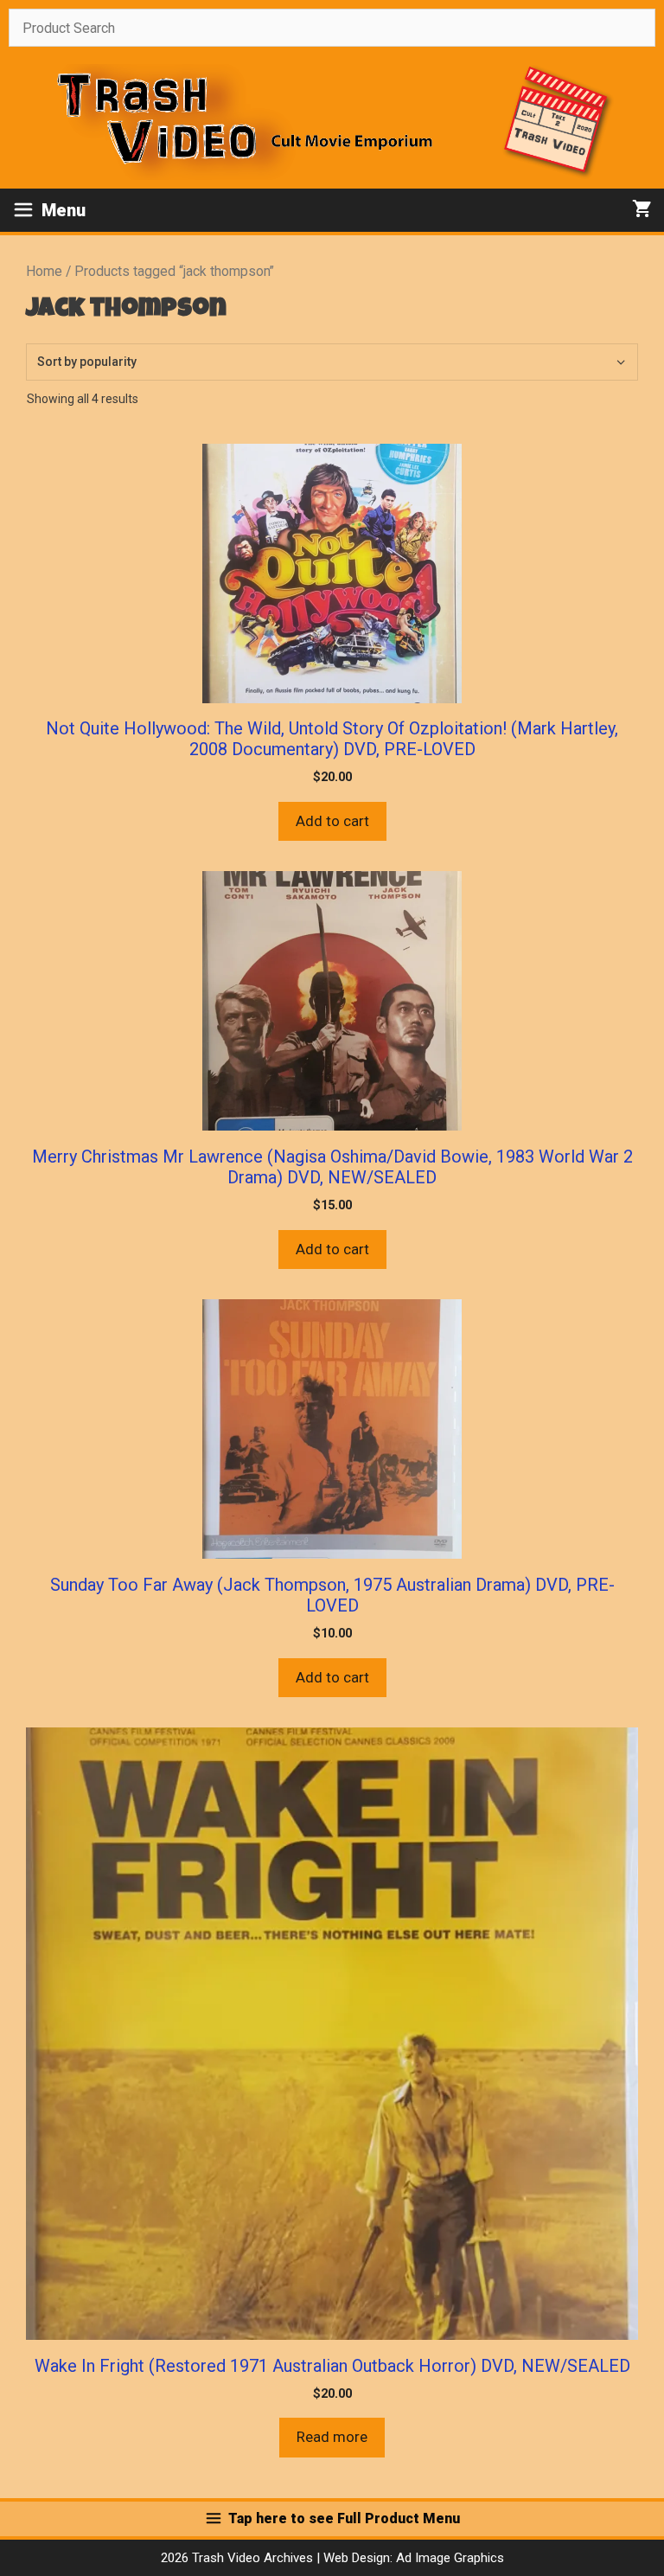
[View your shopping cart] (642, 210)
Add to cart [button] (332, 821)
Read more (332, 2437)
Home (44, 271)
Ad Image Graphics (448, 2558)
